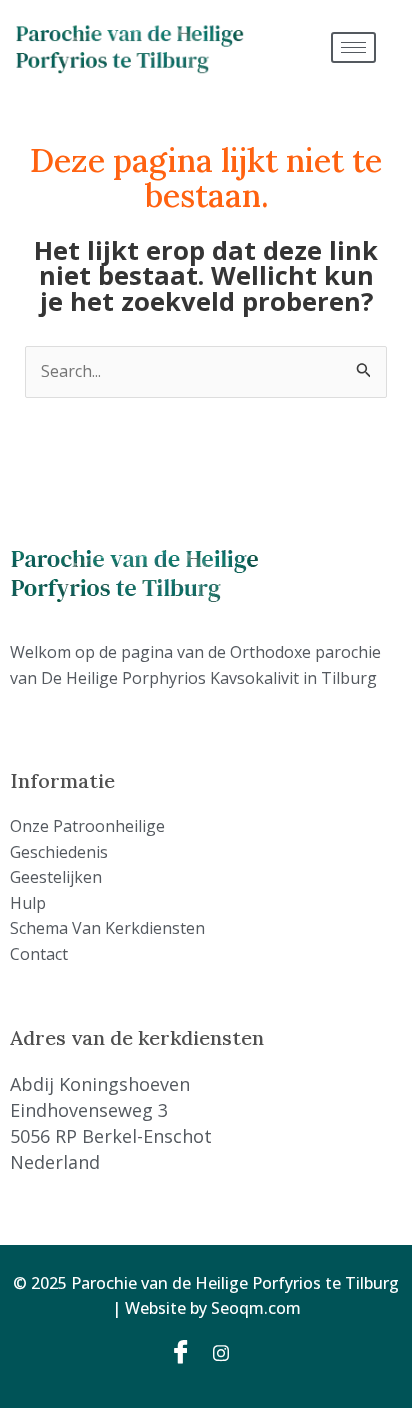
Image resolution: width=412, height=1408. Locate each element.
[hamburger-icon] (353, 47)
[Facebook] (184, 1352)
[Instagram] (228, 1352)
